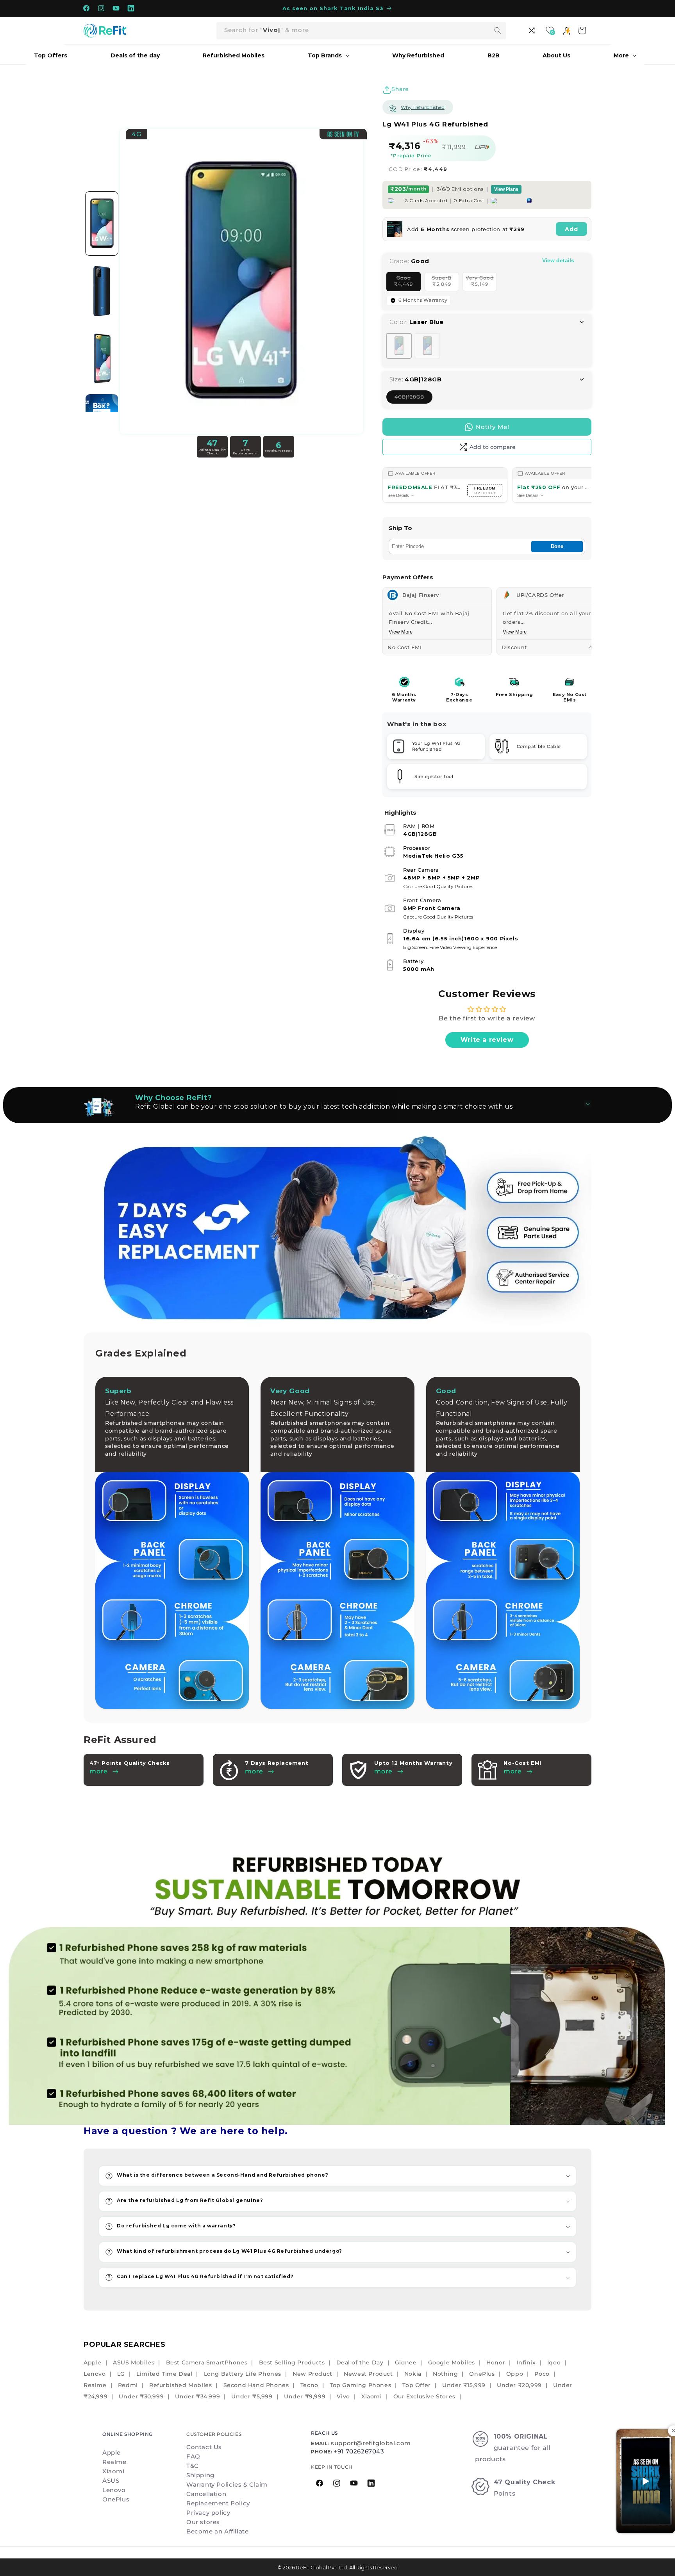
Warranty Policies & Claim (227, 2484)
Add (571, 229)
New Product (312, 2374)
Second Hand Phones (256, 2385)
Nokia (413, 2374)
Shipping (200, 2475)
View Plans (506, 189)
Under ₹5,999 (252, 2396)
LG (121, 2374)
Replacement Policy (218, 2503)
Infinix (526, 2362)
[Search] (498, 30)
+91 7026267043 (359, 2451)
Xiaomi (372, 2396)
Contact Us (204, 2447)
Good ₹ (407, 283)
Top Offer (416, 2385)
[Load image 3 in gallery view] (102, 359)
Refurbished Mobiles (180, 2385)
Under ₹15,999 (464, 2385)
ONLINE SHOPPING (128, 2434)
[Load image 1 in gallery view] (102, 223)
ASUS (111, 2481)
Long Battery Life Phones (243, 2374)
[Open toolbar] (533, 30)
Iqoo (554, 2362)
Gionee (406, 2362)
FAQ (193, 2456)
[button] (337, 2176)
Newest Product (368, 2374)
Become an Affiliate (217, 2531)
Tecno (309, 2385)
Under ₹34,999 (197, 2396)
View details (558, 260)
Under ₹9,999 (305, 2396)
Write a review (487, 1040)
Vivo (343, 2396)
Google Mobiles (452, 2362)
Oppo (515, 2374)
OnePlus (482, 2374)
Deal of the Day (360, 2362)
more (254, 1771)
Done (557, 546)
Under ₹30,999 (141, 2396)
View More (401, 632)
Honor (496, 2362)
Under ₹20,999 (519, 2385)
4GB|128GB (413, 399)
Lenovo (95, 2374)
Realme (95, 2385)
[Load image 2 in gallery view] (102, 291)
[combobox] (361, 31)
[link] (337, 1983)
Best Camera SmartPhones (207, 2362)
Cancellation (206, 2494)
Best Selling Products (292, 2362)
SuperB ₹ (446, 283)
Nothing (445, 2374)
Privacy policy (208, 2513)
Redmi (128, 2385)
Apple (93, 2362)
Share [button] (400, 89)
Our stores (203, 2522)
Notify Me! (493, 427)
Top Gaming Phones (360, 2385)
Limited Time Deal (164, 2374)
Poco (542, 2374)
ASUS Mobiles (134, 2362)
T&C (193, 2466)
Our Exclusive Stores (424, 2396)
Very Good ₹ (481, 283)
